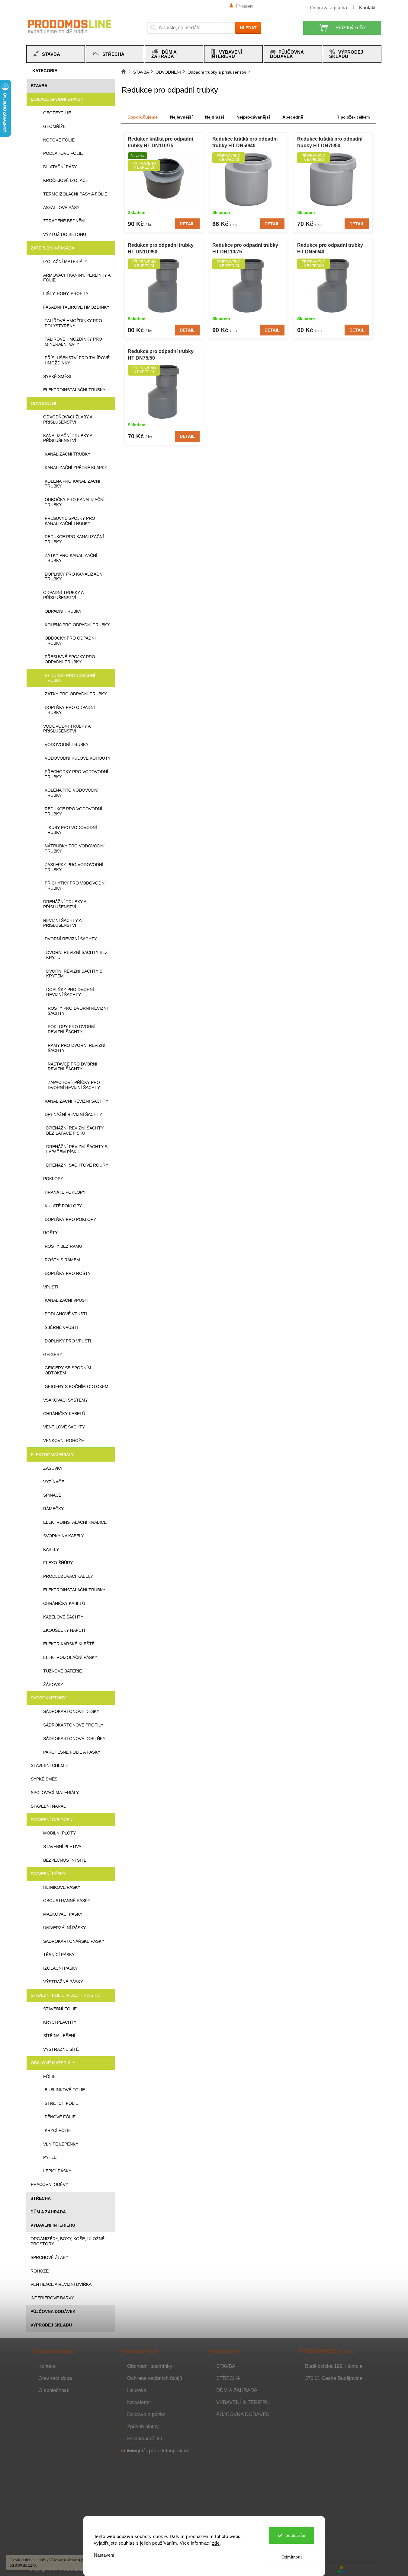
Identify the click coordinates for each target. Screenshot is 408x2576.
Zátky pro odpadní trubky (76, 694)
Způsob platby (143, 2427)
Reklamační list (145, 2439)
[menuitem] (56, 54)
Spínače (52, 1495)
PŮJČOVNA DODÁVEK (53, 2311)
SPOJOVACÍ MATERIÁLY (55, 1793)
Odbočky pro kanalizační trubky (75, 502)
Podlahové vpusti (66, 1314)
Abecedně (293, 117)
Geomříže (55, 126)
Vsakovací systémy (66, 1400)
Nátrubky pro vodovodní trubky (75, 848)
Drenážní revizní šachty (73, 1114)
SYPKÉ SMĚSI (45, 1779)
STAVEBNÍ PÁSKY (48, 1874)
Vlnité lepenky (61, 2144)
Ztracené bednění (64, 221)
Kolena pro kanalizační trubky (72, 484)
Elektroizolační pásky (70, 1657)
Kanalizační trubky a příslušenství (68, 438)
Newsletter (139, 2402)
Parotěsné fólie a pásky (72, 1752)
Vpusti (51, 1287)
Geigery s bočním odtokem (77, 1386)
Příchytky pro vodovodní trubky (75, 886)
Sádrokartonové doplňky (74, 1739)
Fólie (49, 2076)
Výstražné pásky (63, 1982)
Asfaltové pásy (61, 208)
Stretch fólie (61, 2103)
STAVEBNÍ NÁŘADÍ (49, 1806)
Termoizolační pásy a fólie (75, 194)
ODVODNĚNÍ (43, 403)
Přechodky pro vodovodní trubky (76, 774)
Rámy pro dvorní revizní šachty (77, 1048)
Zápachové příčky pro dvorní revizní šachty (74, 1085)
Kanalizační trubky (67, 454)
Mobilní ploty (59, 1833)
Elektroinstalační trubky (74, 390)
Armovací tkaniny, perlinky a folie (77, 278)
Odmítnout (292, 2557)
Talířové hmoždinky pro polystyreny (73, 323)
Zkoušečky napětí (64, 1630)
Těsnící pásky (59, 1955)
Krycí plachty (60, 2022)
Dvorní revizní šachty (71, 939)
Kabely (51, 1549)
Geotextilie (57, 113)
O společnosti (54, 2390)
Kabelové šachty (63, 1617)
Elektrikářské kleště (69, 1644)
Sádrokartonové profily (73, 1725)
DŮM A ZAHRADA (48, 2212)
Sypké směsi (57, 376)
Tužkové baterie (63, 1671)
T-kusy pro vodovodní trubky (71, 830)
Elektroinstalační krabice (75, 1522)
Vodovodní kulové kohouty (78, 758)
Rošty (50, 1233)
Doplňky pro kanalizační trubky (74, 577)
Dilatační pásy (60, 167)
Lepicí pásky (57, 2171)
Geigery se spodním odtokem (68, 1370)
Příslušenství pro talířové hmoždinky (77, 360)
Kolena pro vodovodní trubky (72, 793)
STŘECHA (41, 2198)
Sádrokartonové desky (71, 1711)
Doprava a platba (329, 8)
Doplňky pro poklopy (70, 1219)
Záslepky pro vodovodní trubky (74, 867)
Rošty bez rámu (63, 1246)
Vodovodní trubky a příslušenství (67, 729)
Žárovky (53, 1685)
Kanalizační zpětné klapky (76, 468)
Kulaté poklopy (63, 1206)
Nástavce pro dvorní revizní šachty (72, 1067)
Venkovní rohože (64, 1440)
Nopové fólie (59, 140)
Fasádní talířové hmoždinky (76, 307)
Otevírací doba (55, 2378)
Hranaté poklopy (65, 1192)
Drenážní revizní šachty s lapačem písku (77, 1149)
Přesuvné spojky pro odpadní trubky (70, 659)
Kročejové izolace (66, 180)
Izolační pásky (60, 1968)
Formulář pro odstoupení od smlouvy (155, 2451)
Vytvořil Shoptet (364, 2569)
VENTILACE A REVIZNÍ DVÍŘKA (61, 2284)
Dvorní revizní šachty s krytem (74, 974)
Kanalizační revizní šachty (76, 1101)
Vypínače (54, 1482)
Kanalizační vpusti (67, 1300)
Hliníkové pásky (62, 1887)
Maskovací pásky (63, 1914)
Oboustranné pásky (67, 1901)
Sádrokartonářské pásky (74, 1941)
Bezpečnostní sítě (65, 1860)
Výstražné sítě (61, 2049)
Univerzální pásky (64, 1928)
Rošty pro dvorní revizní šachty (78, 1011)
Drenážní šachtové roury (77, 1165)
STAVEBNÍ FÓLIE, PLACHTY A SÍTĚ (65, 1995)
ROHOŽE (40, 2271)
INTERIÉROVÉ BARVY (52, 2298)
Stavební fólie (60, 2009)
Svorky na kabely (64, 1536)
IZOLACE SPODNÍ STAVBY (57, 99)
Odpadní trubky (63, 611)
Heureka (137, 2390)
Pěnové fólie (60, 2117)
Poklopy (53, 1179)
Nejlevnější (181, 117)
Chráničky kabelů (64, 1414)
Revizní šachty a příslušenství (62, 923)
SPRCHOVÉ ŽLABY (49, 2257)
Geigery (53, 1355)
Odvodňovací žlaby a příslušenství (68, 419)
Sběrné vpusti (61, 1327)
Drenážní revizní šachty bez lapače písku (75, 1131)
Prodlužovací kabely (68, 1576)
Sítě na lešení (59, 2036)
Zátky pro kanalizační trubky (71, 558)
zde (216, 2543)
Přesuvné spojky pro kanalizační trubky (70, 521)
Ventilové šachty (64, 1427)
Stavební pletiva (62, 1847)
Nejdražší (215, 117)
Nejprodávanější (253, 117)
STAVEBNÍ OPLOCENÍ (52, 1820)
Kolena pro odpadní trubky (77, 625)
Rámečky (53, 1509)
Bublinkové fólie (65, 2090)
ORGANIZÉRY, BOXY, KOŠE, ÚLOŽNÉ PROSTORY (67, 2241)
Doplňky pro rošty (68, 1273)
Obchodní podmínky (150, 2366)
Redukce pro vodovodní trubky (73, 811)
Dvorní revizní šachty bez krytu (77, 955)
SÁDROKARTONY (48, 1698)
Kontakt (367, 8)
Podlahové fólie (63, 153)
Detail (187, 224)
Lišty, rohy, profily (66, 294)
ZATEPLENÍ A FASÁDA (53, 248)
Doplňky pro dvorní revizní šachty (70, 992)
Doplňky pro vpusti (68, 1341)
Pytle (50, 2157)
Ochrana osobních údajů (155, 2378)
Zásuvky (53, 1468)
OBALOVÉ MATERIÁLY (53, 2063)
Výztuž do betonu (65, 234)
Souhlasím (296, 2535)
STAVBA (39, 86)
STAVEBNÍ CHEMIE (50, 1765)
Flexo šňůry (58, 1563)
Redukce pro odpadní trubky (70, 678)
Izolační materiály (65, 262)
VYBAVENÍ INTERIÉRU (53, 2225)
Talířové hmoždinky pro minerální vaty (73, 342)
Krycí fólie (58, 2130)
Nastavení (104, 2555)
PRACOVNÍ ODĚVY (50, 2184)
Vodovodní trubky (67, 745)
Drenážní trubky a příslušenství (65, 904)
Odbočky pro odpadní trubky (70, 641)
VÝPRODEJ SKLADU (51, 2325)
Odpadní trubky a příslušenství (63, 595)
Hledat (248, 28)
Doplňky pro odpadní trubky (70, 710)
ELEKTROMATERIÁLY (52, 1455)
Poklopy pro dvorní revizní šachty (72, 1029)
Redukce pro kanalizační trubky (74, 539)
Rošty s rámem (62, 1260)
